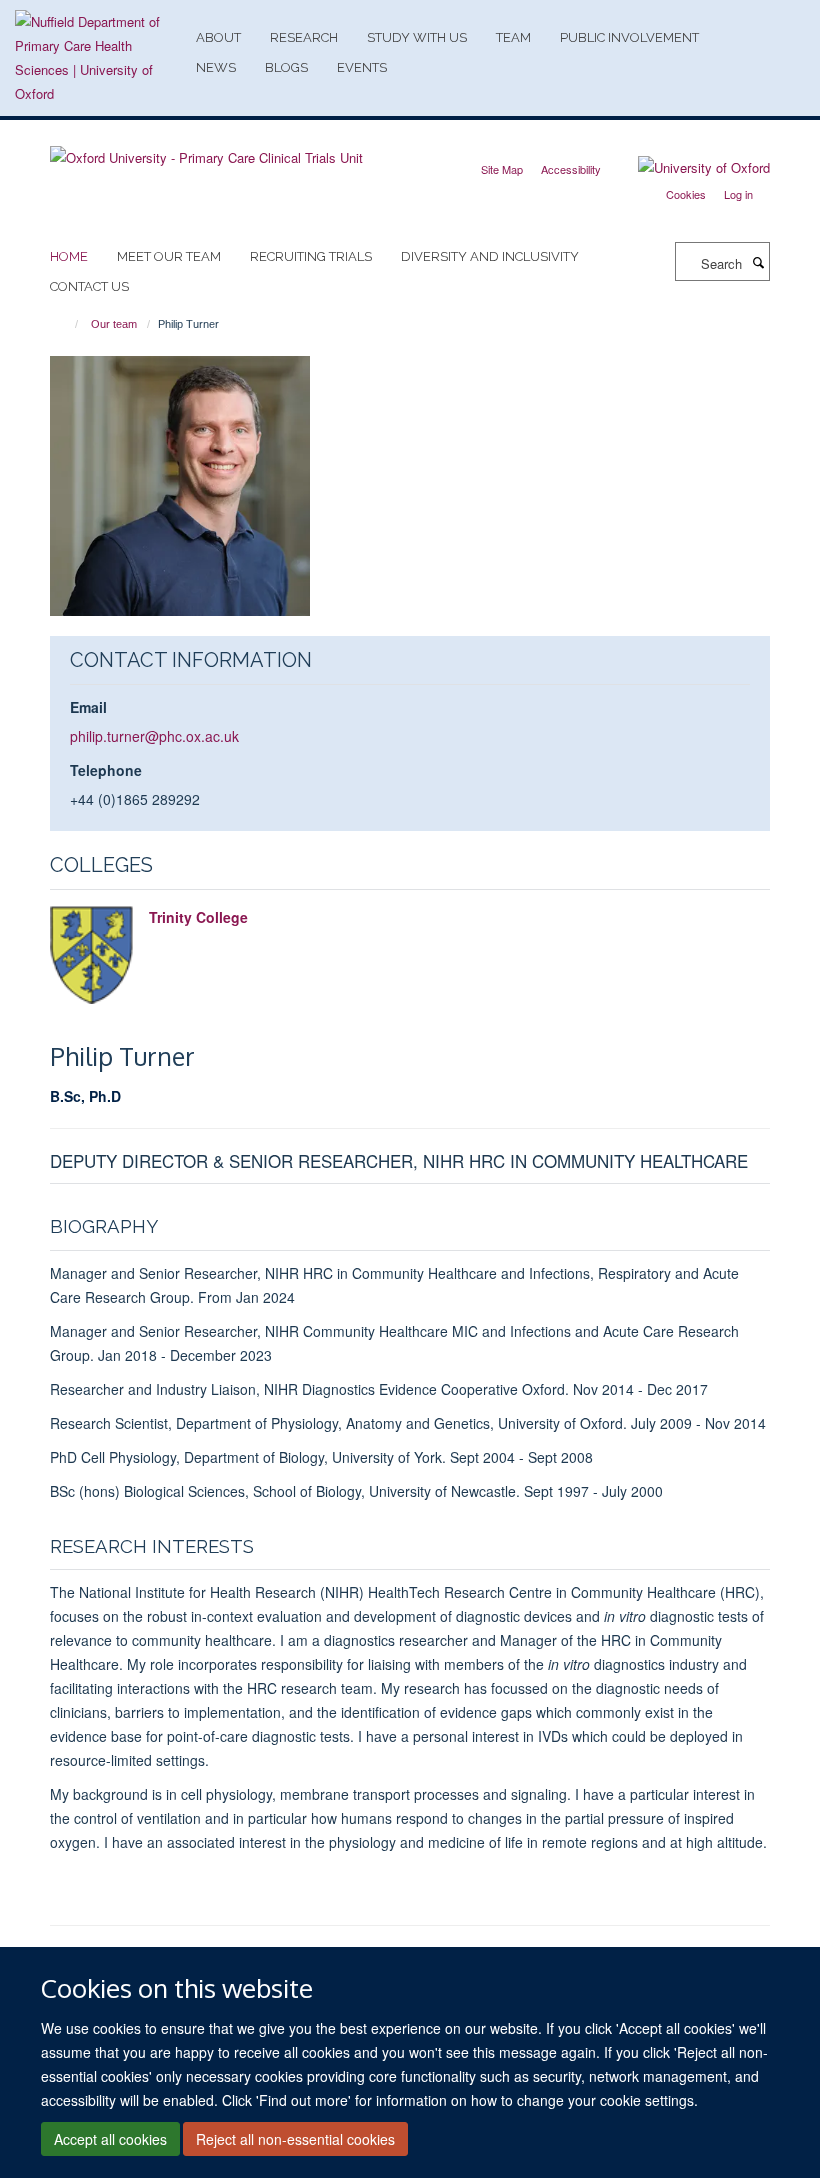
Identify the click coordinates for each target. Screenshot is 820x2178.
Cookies (686, 194)
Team (513, 37)
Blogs (286, 67)
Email (88, 707)
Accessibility (571, 169)
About (218, 37)
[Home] (67, 324)
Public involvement (629, 37)
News (216, 67)
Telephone (106, 770)
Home (69, 256)
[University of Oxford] (689, 168)
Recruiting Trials (311, 256)
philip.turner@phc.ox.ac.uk (154, 736)
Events (362, 67)
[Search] (758, 262)
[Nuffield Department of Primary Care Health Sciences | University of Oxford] (98, 58)
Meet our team (169, 256)
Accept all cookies (110, 2139)
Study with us (417, 37)
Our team (114, 324)
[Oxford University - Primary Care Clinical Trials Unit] (206, 150)
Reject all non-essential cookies (295, 2139)
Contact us (89, 286)
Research (304, 37)
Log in (738, 194)
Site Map (502, 169)
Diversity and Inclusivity (490, 256)
